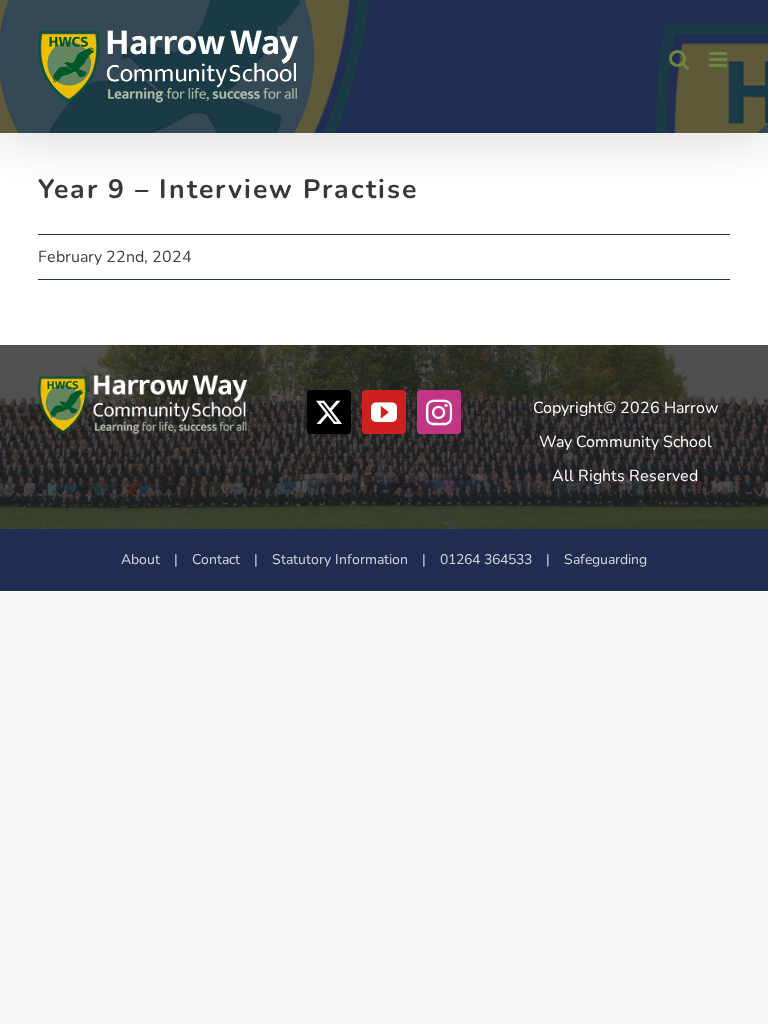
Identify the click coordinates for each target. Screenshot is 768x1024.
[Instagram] (439, 412)
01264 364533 (486, 559)
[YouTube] (384, 412)
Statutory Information (340, 559)
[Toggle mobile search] (679, 59)
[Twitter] (329, 412)
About (140, 559)
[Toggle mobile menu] (719, 59)
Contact (216, 559)
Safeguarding (605, 559)
